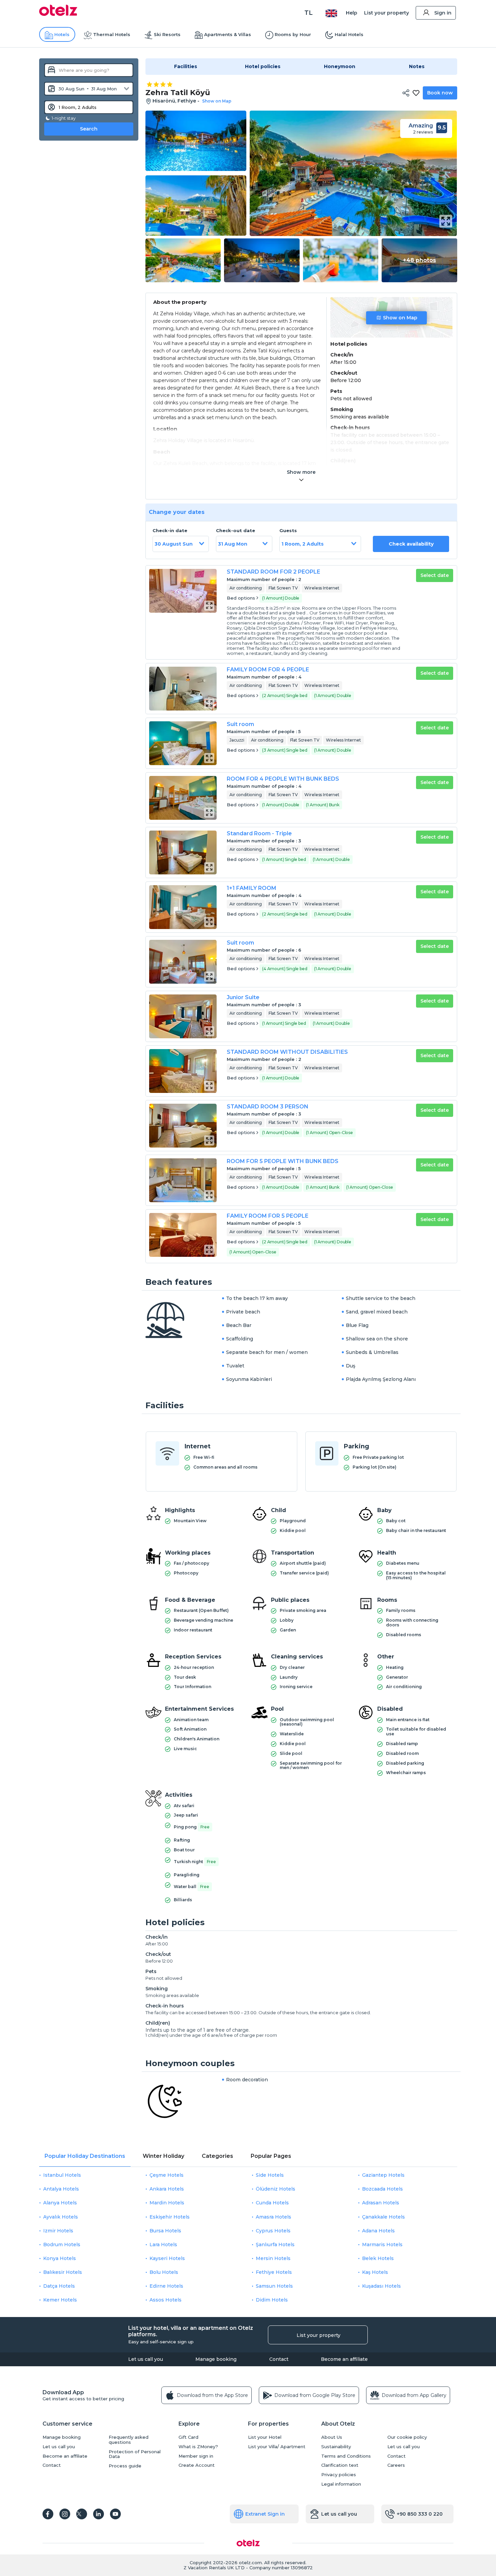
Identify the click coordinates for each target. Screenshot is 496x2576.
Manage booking (216, 2359)
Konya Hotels (60, 2258)
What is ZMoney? (198, 2447)
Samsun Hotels (274, 2286)
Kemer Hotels (60, 2300)
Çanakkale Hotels (383, 2217)
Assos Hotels (166, 2300)
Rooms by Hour (293, 34)
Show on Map (400, 318)
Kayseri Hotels (167, 2258)
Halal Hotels (349, 34)
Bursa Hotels (165, 2231)
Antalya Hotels (61, 2189)
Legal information (341, 2484)
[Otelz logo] (58, 14)
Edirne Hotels (166, 2286)
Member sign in (196, 2456)
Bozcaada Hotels (382, 2189)
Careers (396, 2465)
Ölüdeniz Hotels (275, 2189)
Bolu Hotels (164, 2272)
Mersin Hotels (273, 2258)
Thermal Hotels (112, 34)
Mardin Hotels (167, 2203)
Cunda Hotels (272, 2203)
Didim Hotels (272, 2300)
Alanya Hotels (60, 2203)
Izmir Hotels (58, 2231)
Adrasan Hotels (381, 2203)
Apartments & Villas (228, 34)
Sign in (443, 13)
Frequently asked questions (129, 2440)
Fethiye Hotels (274, 2272)
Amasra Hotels (273, 2217)
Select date (435, 575)
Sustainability (336, 2447)
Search (89, 129)
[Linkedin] (99, 2514)
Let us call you (146, 2359)
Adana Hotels (378, 2231)
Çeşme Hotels (167, 2175)
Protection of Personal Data (135, 2454)
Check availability (411, 544)
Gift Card (188, 2437)
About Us (332, 2437)
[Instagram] (65, 2514)
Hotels (62, 34)
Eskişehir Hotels (170, 2217)
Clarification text (340, 2465)
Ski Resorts (167, 34)
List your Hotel (265, 2437)
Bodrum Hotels (62, 2245)
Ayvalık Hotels (61, 2217)
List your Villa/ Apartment (277, 2447)
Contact (279, 2359)
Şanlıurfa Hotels (275, 2245)
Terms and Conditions (346, 2456)
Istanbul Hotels (62, 2175)
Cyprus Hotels (273, 2231)
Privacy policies (339, 2475)
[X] (82, 2514)
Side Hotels (270, 2175)
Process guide (125, 2466)
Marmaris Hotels (382, 2245)
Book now (440, 93)
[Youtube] (115, 2514)
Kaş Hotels (375, 2272)
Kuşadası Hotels (381, 2286)
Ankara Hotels (167, 2189)
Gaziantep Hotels (383, 2175)
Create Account (197, 2465)
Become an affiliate (344, 2359)
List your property (387, 13)
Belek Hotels (378, 2258)
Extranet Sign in (265, 2514)
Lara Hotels (163, 2245)
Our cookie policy (407, 2437)
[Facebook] (48, 2514)
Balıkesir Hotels (63, 2272)
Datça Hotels (59, 2286)
